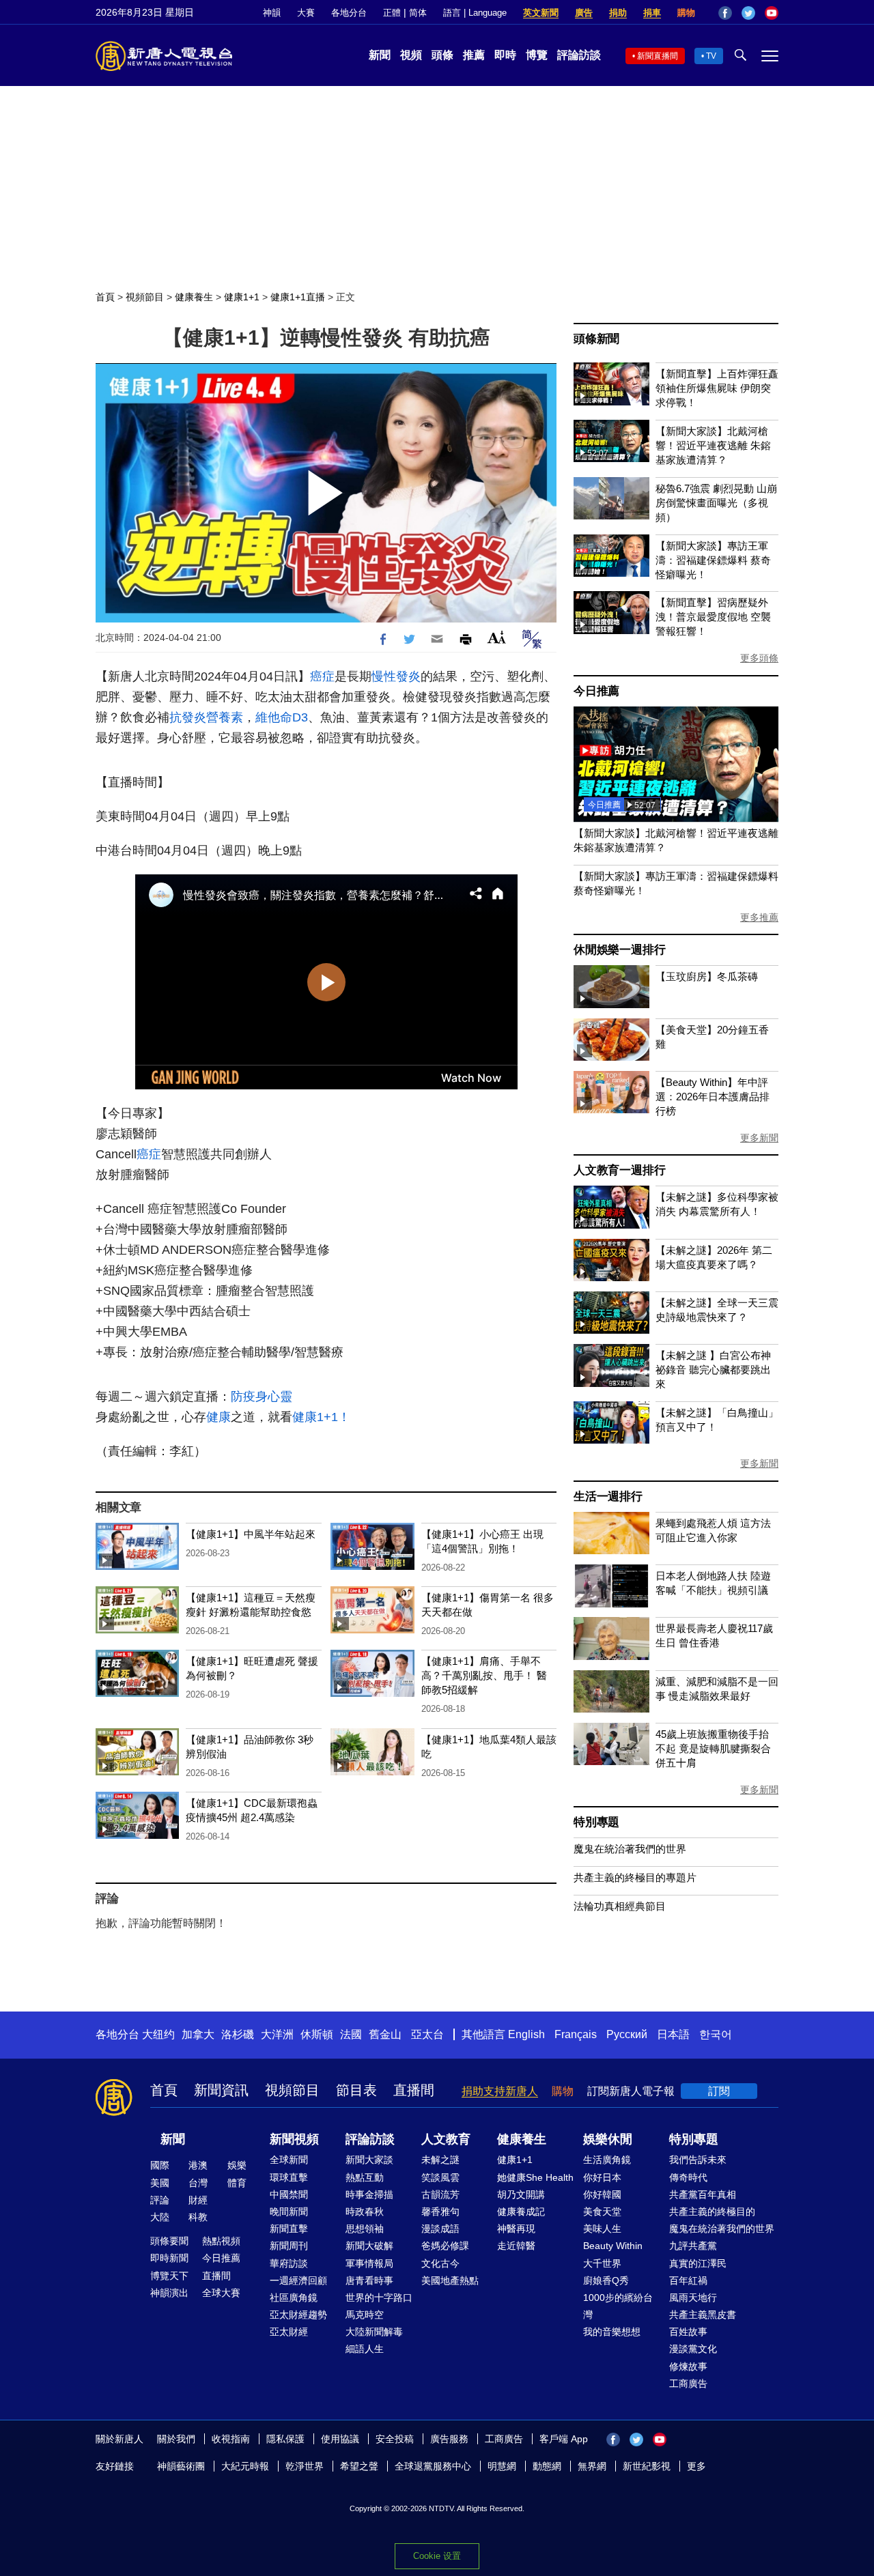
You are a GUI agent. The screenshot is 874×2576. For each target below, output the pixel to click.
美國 (160, 2183)
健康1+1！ (321, 1417)
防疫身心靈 (262, 1397)
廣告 (584, 13)
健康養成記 (521, 2212)
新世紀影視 (647, 2466)
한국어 (716, 2034)
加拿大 (198, 2034)
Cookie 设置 (437, 2556)
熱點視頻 (221, 2241)
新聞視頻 (294, 2139)
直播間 (414, 2090)
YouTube (772, 13)
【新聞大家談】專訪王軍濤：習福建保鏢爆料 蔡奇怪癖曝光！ (713, 560)
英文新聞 (541, 13)
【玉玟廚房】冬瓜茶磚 (707, 976)
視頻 (411, 55)
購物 (686, 13)
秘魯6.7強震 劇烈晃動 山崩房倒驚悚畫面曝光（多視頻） (716, 503)
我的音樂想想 (612, 2332)
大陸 (160, 2217)
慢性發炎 (396, 676)
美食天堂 (602, 2212)
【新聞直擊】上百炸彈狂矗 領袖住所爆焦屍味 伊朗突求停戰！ (717, 388)
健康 (218, 1417)
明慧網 (502, 2466)
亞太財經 (289, 2332)
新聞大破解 (369, 2246)
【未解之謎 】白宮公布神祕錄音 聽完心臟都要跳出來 (713, 1370)
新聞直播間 (658, 56)
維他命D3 (282, 717)
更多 (696, 2466)
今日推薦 (596, 691)
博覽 (537, 55)
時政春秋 (365, 2212)
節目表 (356, 2090)
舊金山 (385, 2034)
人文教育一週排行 (619, 1170)
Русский (627, 2034)
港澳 (198, 2165)
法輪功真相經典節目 (620, 1906)
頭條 (442, 55)
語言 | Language (475, 13)
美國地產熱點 (450, 2280)
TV (711, 56)
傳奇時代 (688, 2177)
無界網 (592, 2466)
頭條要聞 (169, 2241)
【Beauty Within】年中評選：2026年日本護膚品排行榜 (713, 1097)
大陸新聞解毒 (374, 2332)
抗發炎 (188, 717)
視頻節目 (145, 297)
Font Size (497, 637)
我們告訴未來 (698, 2160)
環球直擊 (289, 2177)
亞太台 (427, 2034)
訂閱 (719, 2091)
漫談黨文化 (693, 2349)
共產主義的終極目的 (712, 2212)
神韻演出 (169, 2293)
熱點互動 (365, 2177)
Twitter (748, 13)
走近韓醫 (516, 2246)
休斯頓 (317, 2034)
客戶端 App (564, 2439)
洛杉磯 (238, 2034)
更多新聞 (759, 1138)
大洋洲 (277, 2034)
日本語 (673, 2034)
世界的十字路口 (379, 2298)
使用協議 (340, 2439)
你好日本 (602, 2177)
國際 (160, 2165)
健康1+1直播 (298, 297)
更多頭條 (759, 658)
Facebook (725, 13)
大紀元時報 (245, 2466)
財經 (198, 2200)
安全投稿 (395, 2439)
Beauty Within (613, 2246)
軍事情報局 (369, 2263)
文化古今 (440, 2263)
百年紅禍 (688, 2280)
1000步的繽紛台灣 (618, 2306)
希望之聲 (359, 2466)
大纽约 (158, 2034)
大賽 (306, 13)
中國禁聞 (289, 2194)
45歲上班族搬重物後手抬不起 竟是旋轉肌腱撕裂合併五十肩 (713, 1748)
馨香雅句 (440, 2212)
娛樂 (237, 2165)
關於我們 (176, 2439)
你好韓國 (602, 2194)
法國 (351, 2034)
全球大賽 (221, 2293)
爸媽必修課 (445, 2246)
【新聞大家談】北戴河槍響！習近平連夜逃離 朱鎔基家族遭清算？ (713, 445)
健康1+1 (242, 297)
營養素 (225, 717)
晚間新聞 (289, 2212)
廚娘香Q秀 (606, 2280)
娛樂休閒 (608, 2139)
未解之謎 (440, 2160)
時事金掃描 (369, 2194)
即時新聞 (169, 2258)
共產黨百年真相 (703, 2194)
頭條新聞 (596, 339)
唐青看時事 (369, 2280)
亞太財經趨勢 (298, 2315)
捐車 (652, 13)
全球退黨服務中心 (433, 2466)
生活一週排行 (608, 1497)
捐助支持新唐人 (500, 2091)
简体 (418, 13)
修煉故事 (688, 2366)
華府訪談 (289, 2263)
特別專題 (596, 1822)
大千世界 (602, 2263)
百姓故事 (688, 2332)
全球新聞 (289, 2160)
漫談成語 (440, 2229)
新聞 (380, 55)
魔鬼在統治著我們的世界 (630, 1849)
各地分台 (349, 13)
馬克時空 (365, 2315)
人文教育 (446, 2139)
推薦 (474, 55)
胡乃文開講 (521, 2194)
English (526, 2034)
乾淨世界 (305, 2466)
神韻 (272, 13)
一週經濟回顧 (298, 2280)
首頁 (105, 297)
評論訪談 (579, 55)
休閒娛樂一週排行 (619, 950)
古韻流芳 (440, 2194)
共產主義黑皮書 (703, 2315)
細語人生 (365, 2349)
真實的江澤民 (698, 2263)
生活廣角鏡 (607, 2160)
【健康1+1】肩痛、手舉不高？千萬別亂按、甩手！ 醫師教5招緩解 (484, 1675)
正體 (392, 13)
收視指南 (231, 2439)
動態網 (547, 2466)
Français (576, 2034)
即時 (505, 55)
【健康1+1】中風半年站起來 (251, 1534)
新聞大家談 (369, 2160)
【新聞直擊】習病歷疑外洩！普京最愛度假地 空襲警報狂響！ (713, 617)
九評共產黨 (693, 2246)
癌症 (322, 676)
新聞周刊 (289, 2246)
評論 (160, 2200)
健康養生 (194, 297)
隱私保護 (285, 2439)
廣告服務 (449, 2439)
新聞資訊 (221, 2090)
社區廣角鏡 (294, 2298)
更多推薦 (759, 917)
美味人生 (602, 2229)
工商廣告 (688, 2384)
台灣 (198, 2183)
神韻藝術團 (181, 2466)
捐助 (618, 13)
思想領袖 (365, 2229)
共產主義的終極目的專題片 (635, 1877)
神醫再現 (516, 2229)
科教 (198, 2217)
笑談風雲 (440, 2177)
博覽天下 (169, 2276)
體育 (237, 2183)
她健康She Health (535, 2177)
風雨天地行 (693, 2298)
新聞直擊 (289, 2229)
